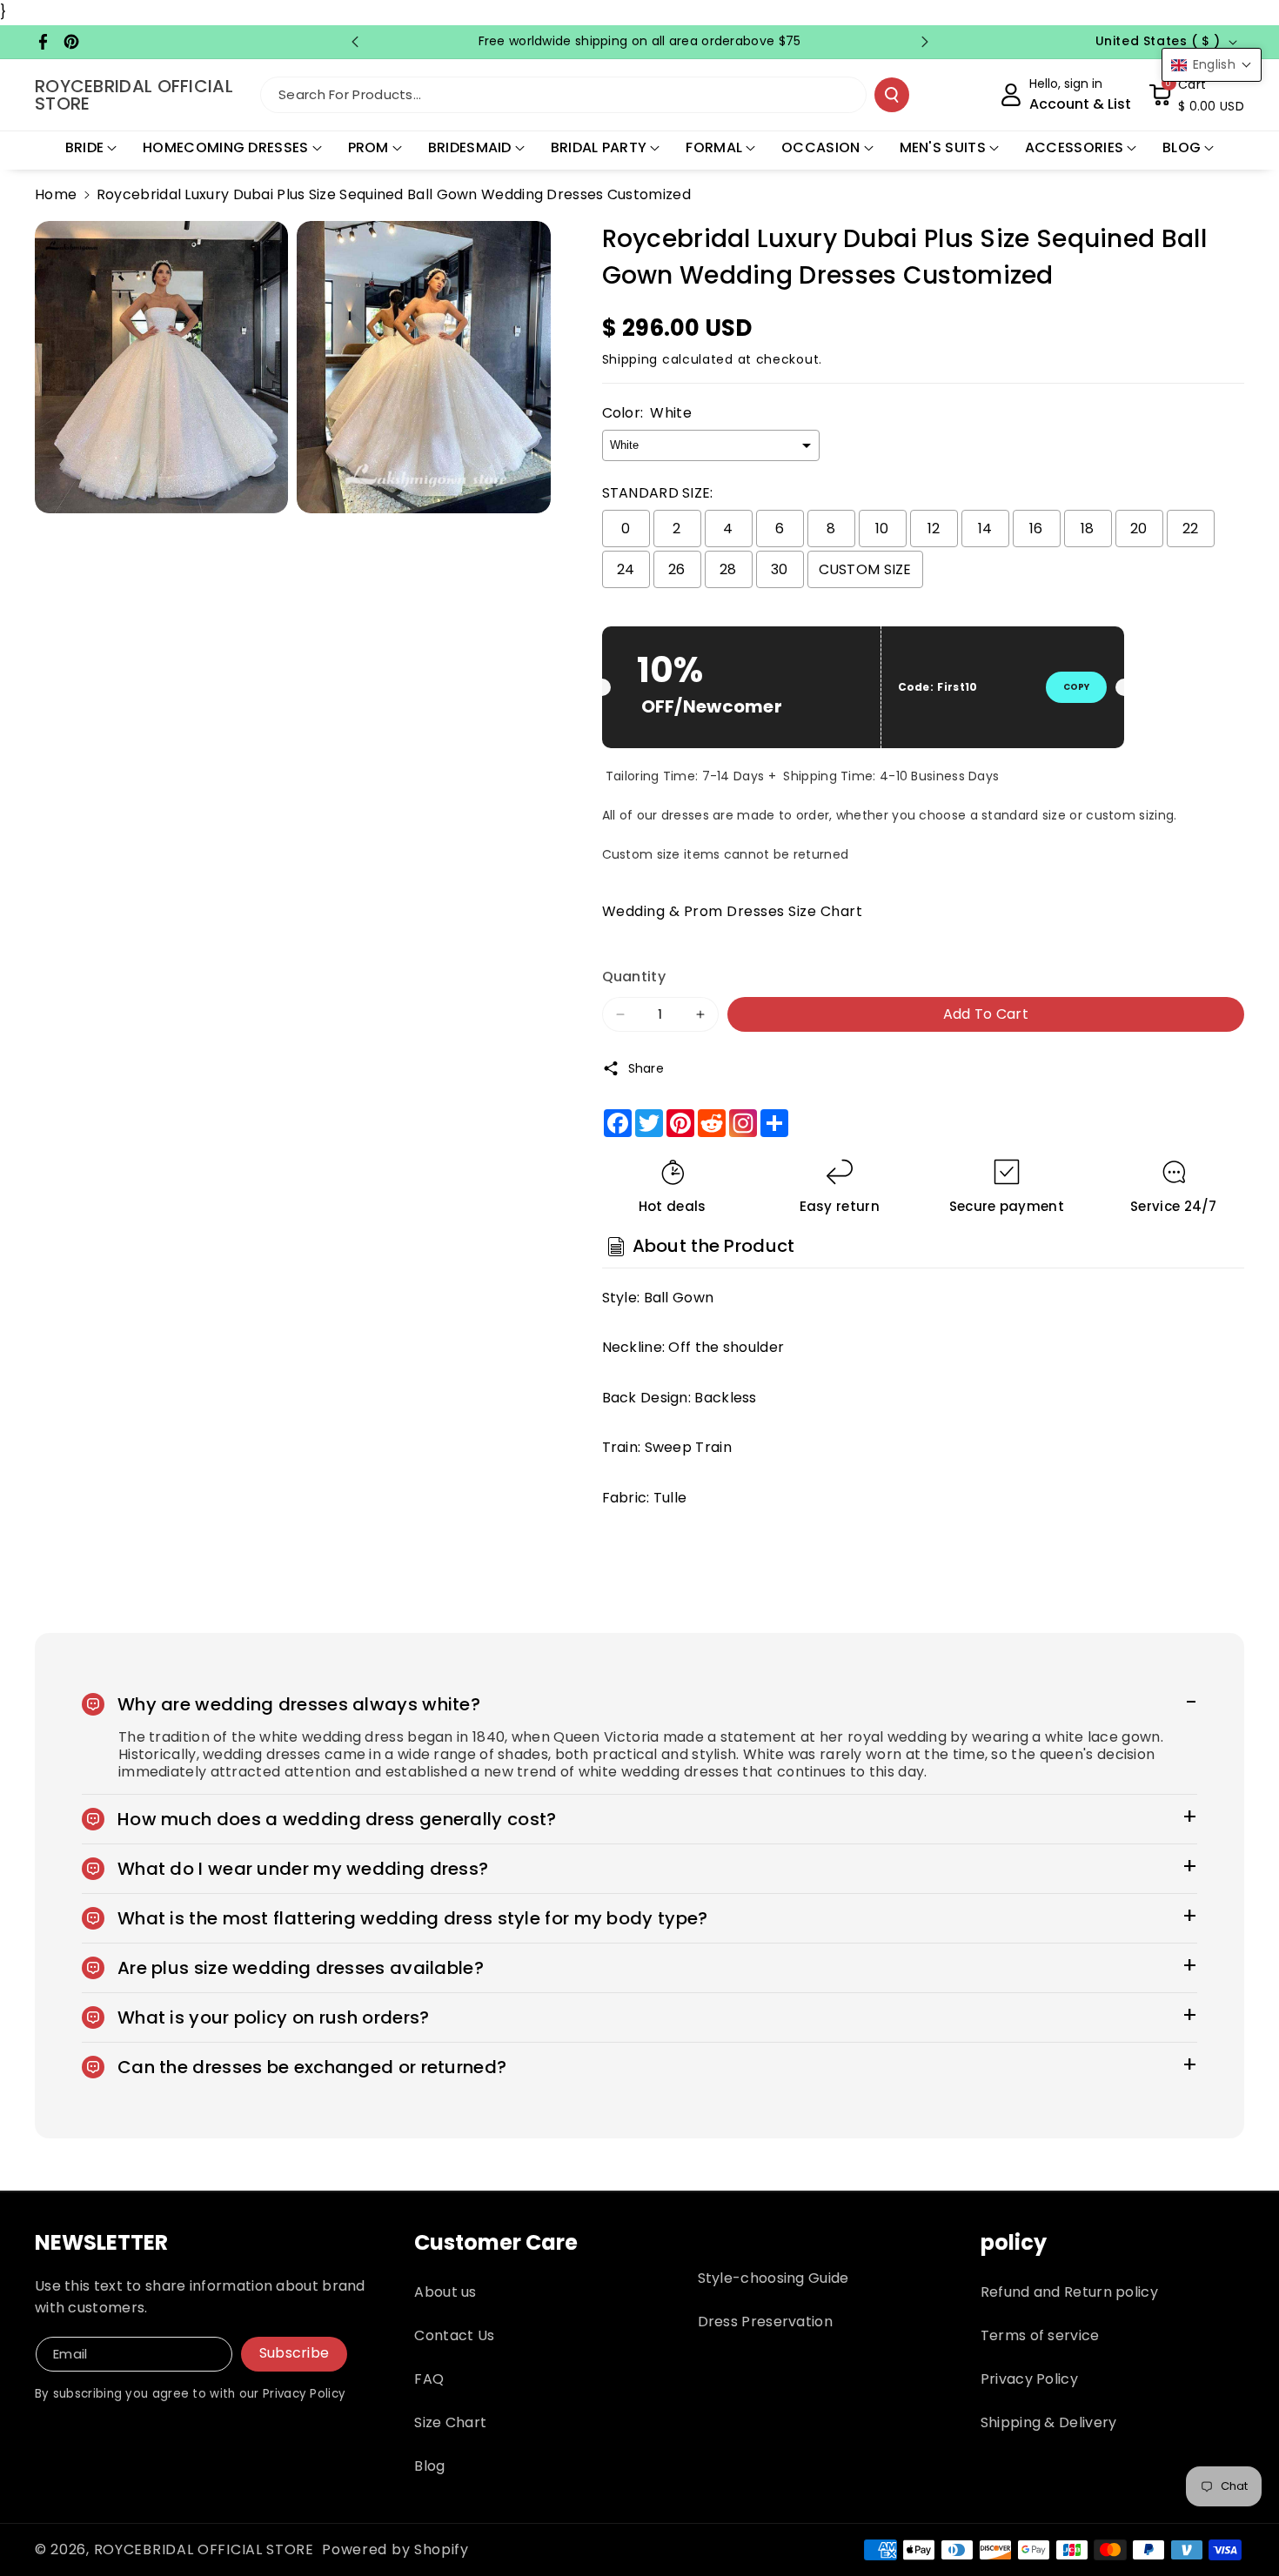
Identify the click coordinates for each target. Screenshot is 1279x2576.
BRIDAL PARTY (599, 147)
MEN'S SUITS (943, 147)
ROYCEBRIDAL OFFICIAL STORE (204, 2549)
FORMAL (714, 147)
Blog (429, 2466)
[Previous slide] (355, 42)
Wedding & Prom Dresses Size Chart (733, 911)
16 (1036, 529)
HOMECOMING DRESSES (225, 147)
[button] (1196, 95)
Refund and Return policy (1069, 2292)
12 (934, 529)
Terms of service (1040, 2335)
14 (985, 529)
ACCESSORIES (1074, 147)
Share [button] (646, 1068)
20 (1139, 529)
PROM (368, 147)
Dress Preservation (765, 2322)
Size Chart (450, 2422)
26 (677, 569)
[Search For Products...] (892, 95)
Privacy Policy (1029, 2379)
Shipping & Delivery (1049, 2422)
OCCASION (820, 147)
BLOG (1182, 147)
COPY (1076, 687)
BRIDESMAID (470, 147)
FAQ (429, 2379)
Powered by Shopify (395, 2549)
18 (1088, 529)
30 (780, 569)
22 (1191, 529)
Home (56, 194)
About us (445, 2292)
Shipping (630, 359)
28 (728, 569)
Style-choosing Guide (773, 2278)
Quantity (634, 977)
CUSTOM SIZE (865, 569)
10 (882, 529)
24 (626, 569)
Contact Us (454, 2335)
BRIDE (85, 147)
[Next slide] (925, 42)
